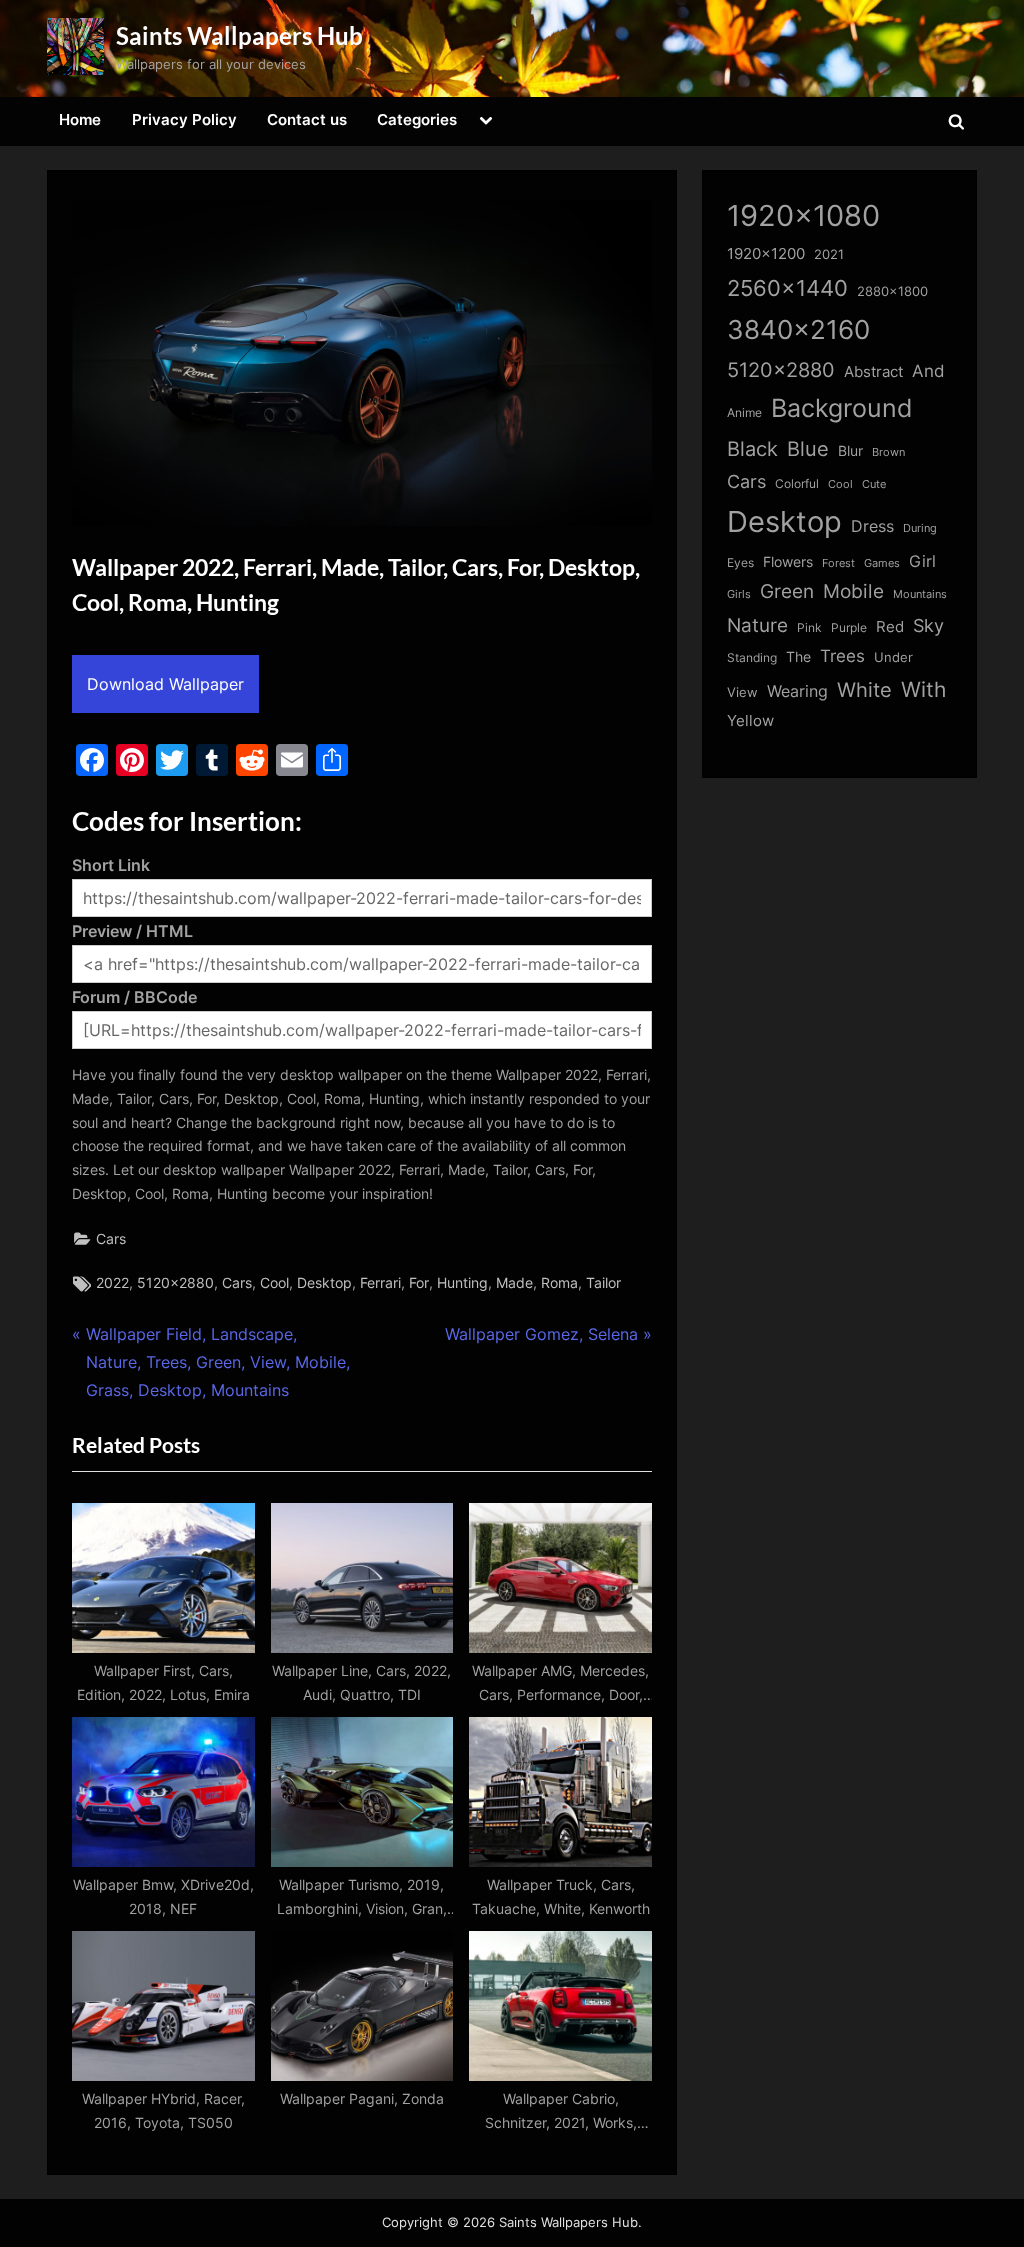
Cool (274, 1283)
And (928, 370)
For (419, 1283)
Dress (872, 526)
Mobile (853, 591)
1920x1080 (803, 215)
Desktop (324, 1283)
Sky (928, 625)
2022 (112, 1283)
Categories (417, 119)
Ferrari (380, 1283)
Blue (808, 448)
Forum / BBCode (134, 997)
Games (882, 563)
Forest (838, 563)
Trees (842, 656)
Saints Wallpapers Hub (239, 35)
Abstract (873, 371)
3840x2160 (798, 329)
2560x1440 (787, 287)
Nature (757, 625)
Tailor (603, 1283)
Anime (744, 412)
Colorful (797, 483)
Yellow (750, 721)
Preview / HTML (132, 931)
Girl (922, 561)
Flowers (788, 562)
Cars (111, 1239)
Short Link (111, 865)
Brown (888, 452)
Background (842, 408)
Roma (559, 1283)
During (920, 528)
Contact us (307, 119)
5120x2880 (175, 1283)
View (742, 692)
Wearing (797, 691)
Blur (850, 451)
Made (514, 1283)
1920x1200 (766, 254)
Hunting (462, 1283)
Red (890, 626)
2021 (829, 254)
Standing (752, 657)
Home (80, 119)
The (798, 656)
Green (787, 591)
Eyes (740, 562)
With (923, 689)
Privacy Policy (184, 119)
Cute (874, 484)
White (864, 689)
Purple (849, 628)
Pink (809, 627)
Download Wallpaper (165, 684)
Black (752, 449)
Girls (739, 594)
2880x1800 (892, 291)
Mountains (920, 594)
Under (893, 657)
